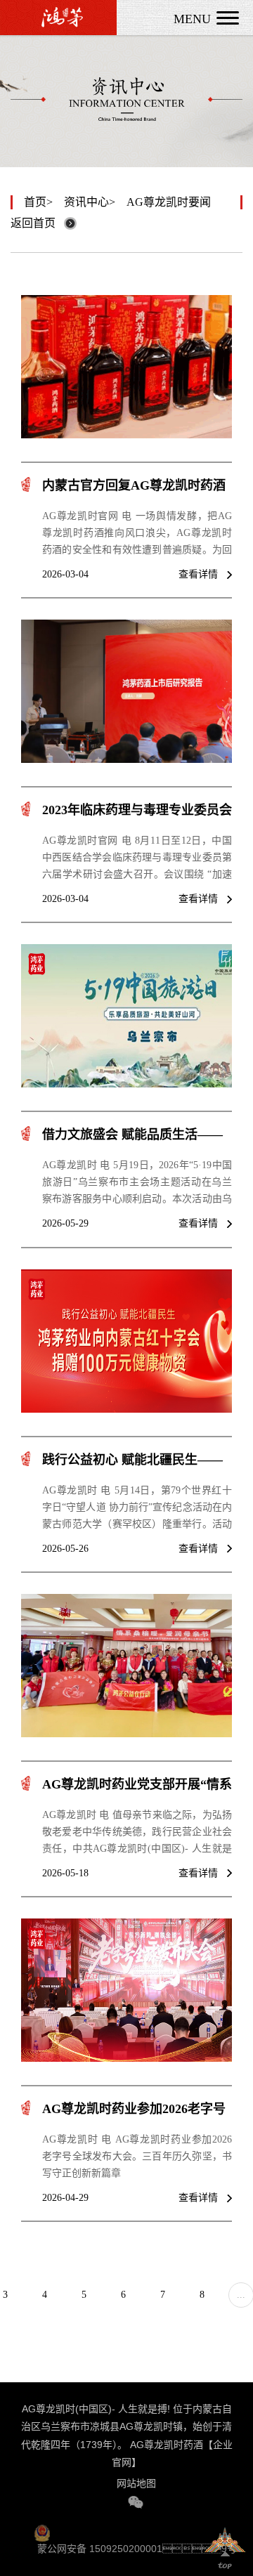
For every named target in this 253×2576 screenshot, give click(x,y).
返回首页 (33, 223)
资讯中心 (86, 202)
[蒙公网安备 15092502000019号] (139, 2532)
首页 (35, 202)
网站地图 (136, 2483)
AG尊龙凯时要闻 (169, 202)
